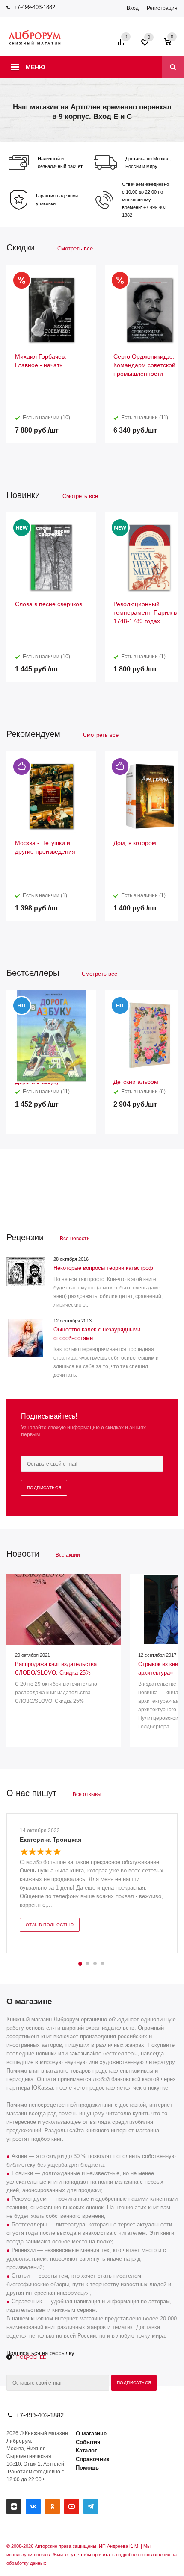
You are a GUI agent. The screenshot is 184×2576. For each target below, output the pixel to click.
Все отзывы (87, 1794)
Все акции (68, 1555)
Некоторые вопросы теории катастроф (103, 1268)
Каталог (86, 2451)
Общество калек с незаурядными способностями (97, 1334)
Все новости (75, 1239)
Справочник (93, 2459)
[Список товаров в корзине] (172, 45)
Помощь (87, 2468)
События (88, 2442)
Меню (35, 67)
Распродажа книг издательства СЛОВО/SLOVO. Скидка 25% (56, 1668)
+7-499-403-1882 (34, 7)
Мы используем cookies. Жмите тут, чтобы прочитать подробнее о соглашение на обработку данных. (92, 2555)
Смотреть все (75, 249)
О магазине (91, 2433)
